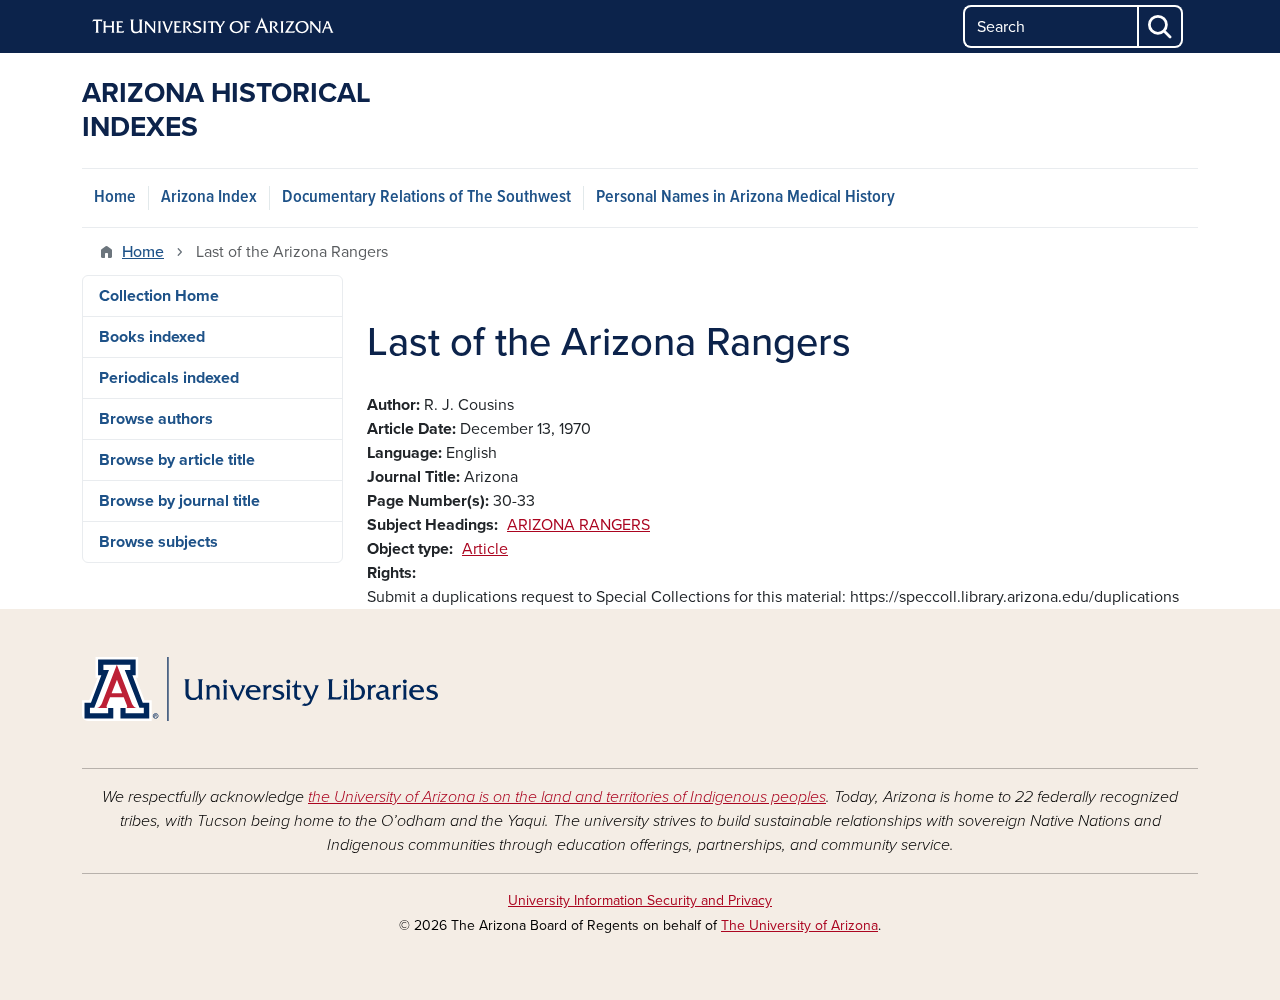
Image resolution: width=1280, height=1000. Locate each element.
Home (115, 197)
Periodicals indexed (169, 378)
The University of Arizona (799, 925)
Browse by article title (177, 460)
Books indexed (152, 337)
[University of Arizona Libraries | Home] (260, 689)
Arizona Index (209, 197)
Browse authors (156, 419)
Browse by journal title (179, 501)
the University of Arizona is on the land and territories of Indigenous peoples (567, 797)
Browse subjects (158, 542)
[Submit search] (1161, 26)
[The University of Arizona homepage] (214, 27)
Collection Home (159, 296)
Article (485, 549)
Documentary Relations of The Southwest (426, 197)
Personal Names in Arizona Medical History (745, 197)
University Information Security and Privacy (640, 900)
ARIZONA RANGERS (578, 525)
